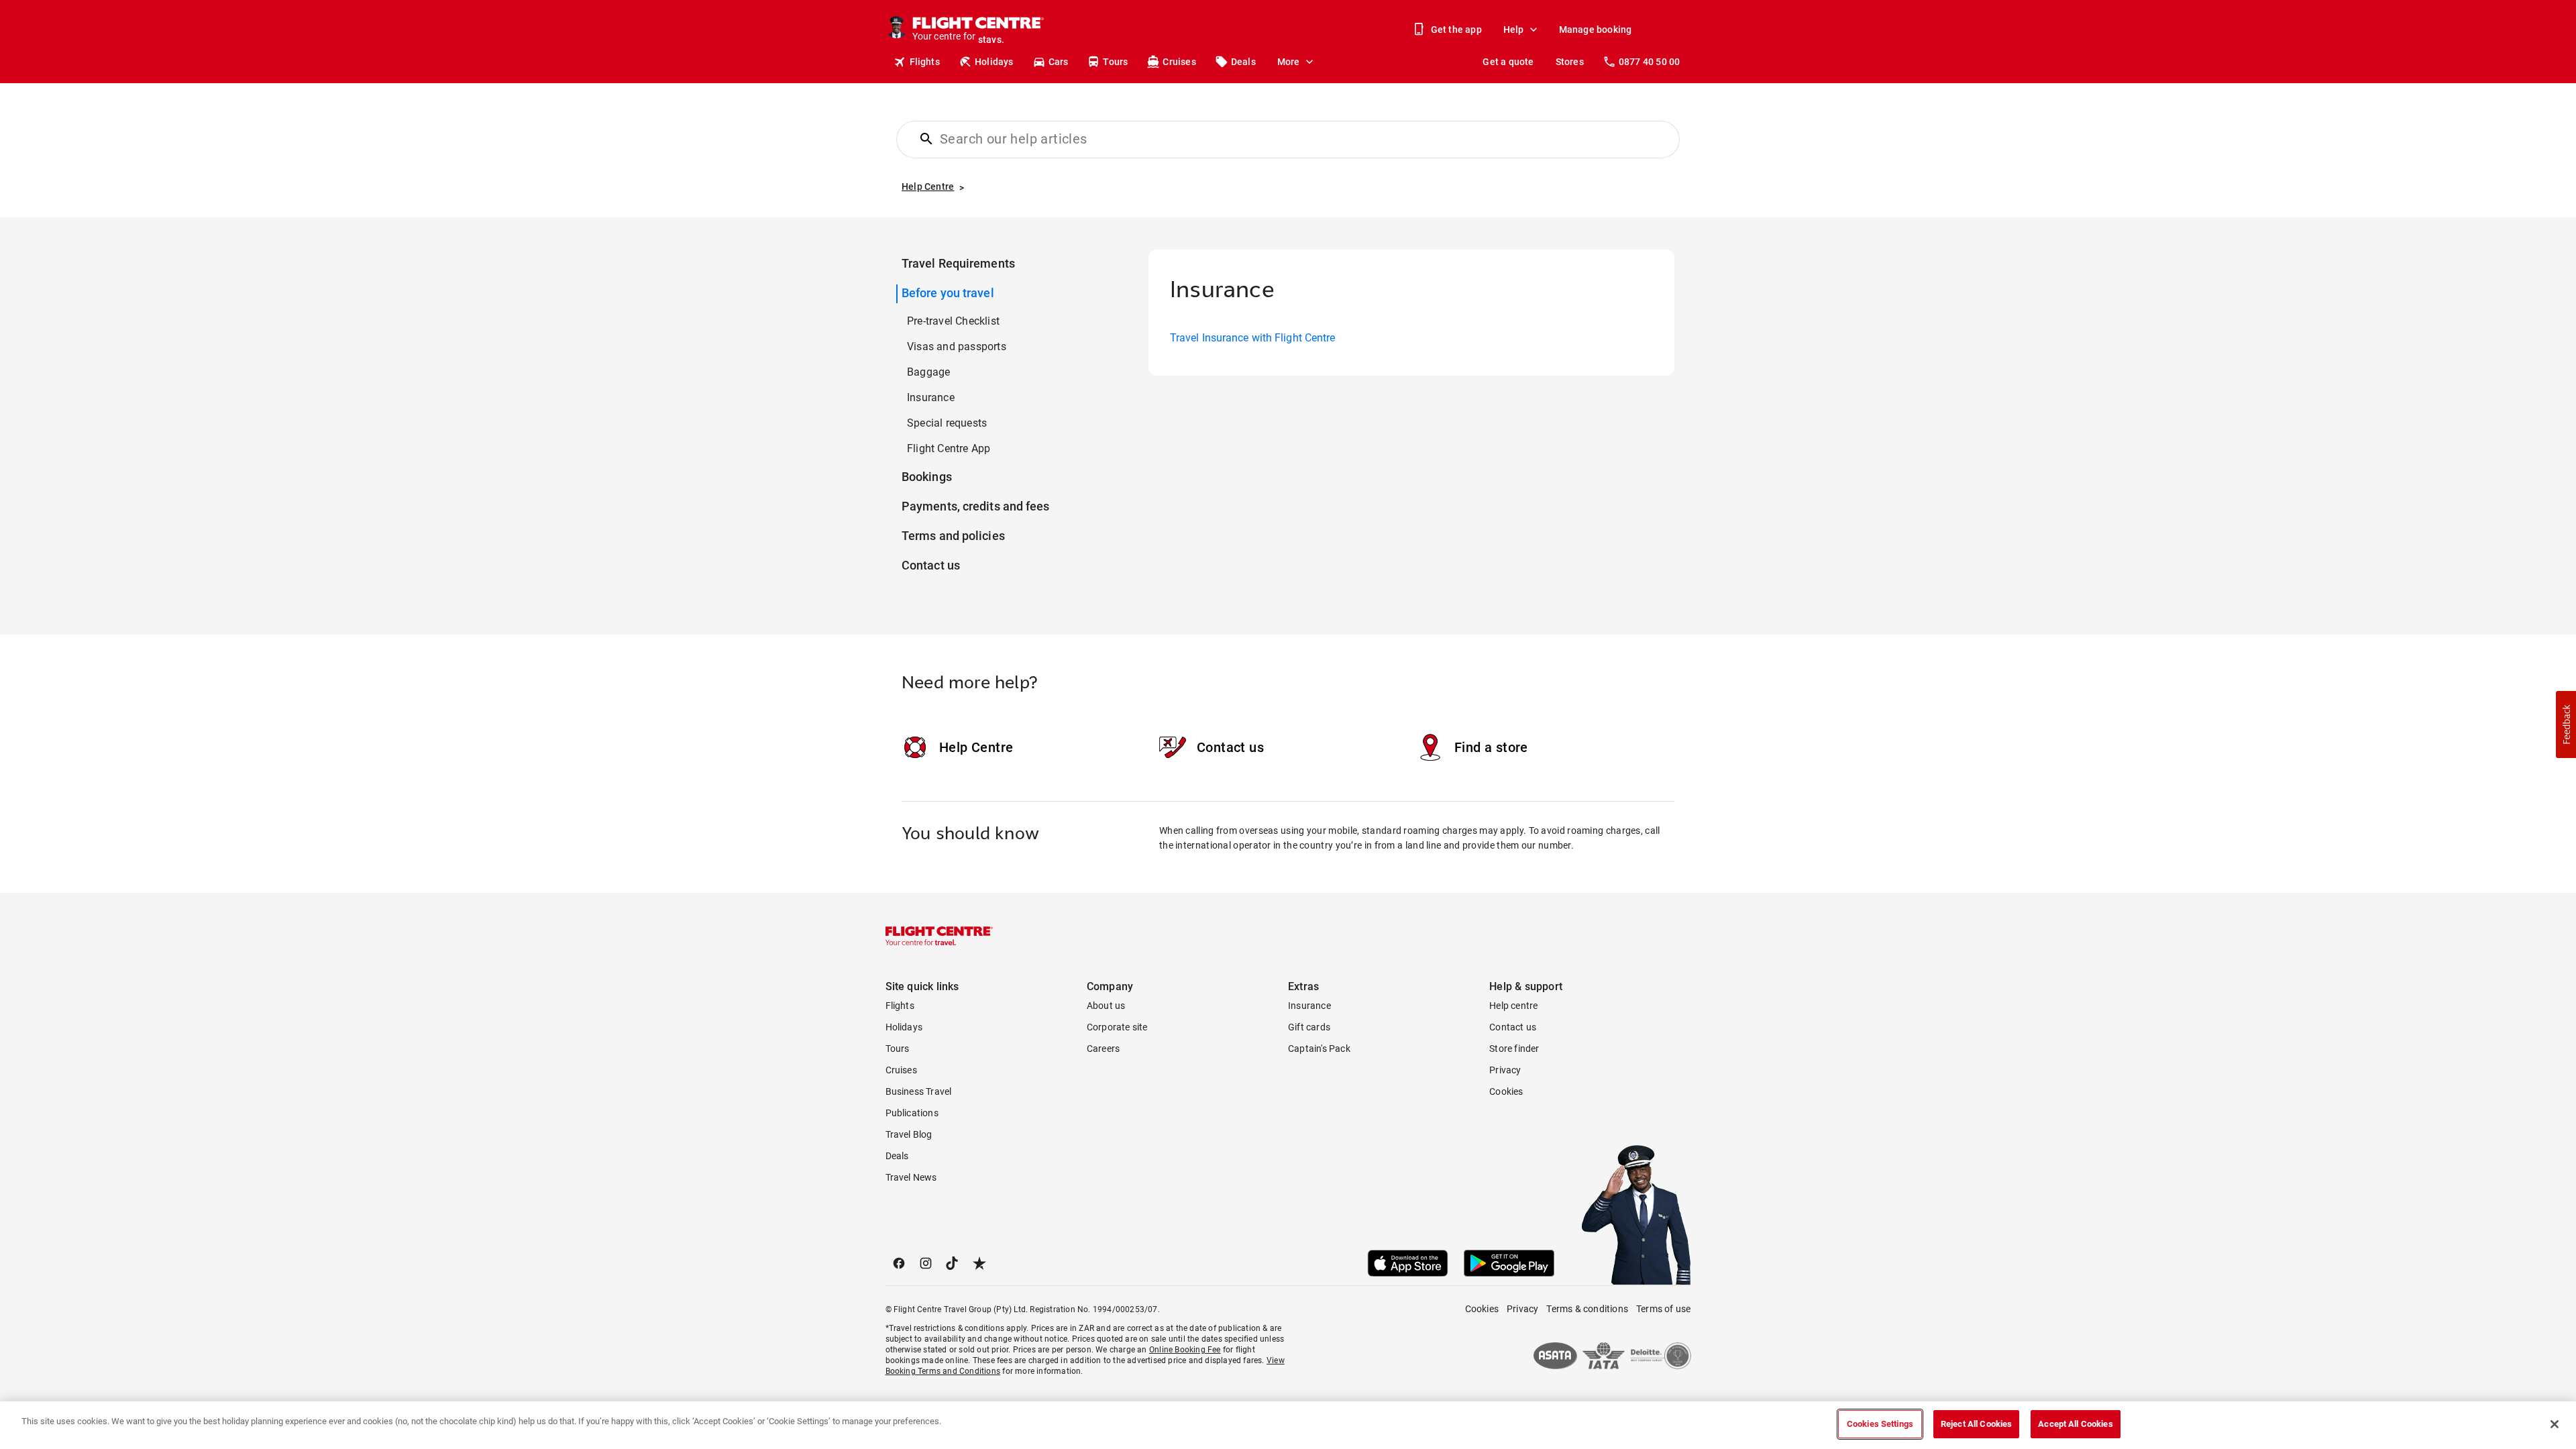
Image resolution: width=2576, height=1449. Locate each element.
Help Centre (976, 747)
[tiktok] (953, 1263)
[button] (2566, 724)
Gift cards (1309, 1027)
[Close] (2555, 1424)
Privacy (1505, 1070)
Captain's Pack (1319, 1049)
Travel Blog (909, 1134)
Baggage (928, 372)
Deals (1243, 62)
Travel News (911, 1177)
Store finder (1514, 1049)
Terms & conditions (1587, 1309)
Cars (1059, 62)
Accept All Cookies (2075, 1424)
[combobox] (1296, 139)
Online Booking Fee (1185, 1350)
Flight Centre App (949, 448)
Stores (1570, 62)
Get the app (1456, 30)
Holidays (994, 62)
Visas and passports (957, 346)
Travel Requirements (958, 263)
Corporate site (1117, 1027)
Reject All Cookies (1976, 1424)
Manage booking (1596, 30)
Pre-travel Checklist (953, 321)
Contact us (931, 565)
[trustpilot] (979, 1263)
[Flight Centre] (939, 936)
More (1289, 62)
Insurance (931, 397)
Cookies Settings (1880, 1424)
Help (1514, 30)
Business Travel (919, 1091)
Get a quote (1508, 62)
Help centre (1513, 1006)
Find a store (1491, 747)
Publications (912, 1113)
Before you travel (948, 293)
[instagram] (926, 1263)
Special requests (947, 423)
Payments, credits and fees (976, 506)
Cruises (1179, 62)
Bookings (927, 477)
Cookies (1506, 1091)
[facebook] (899, 1263)
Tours (1115, 62)
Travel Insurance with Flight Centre (1253, 338)
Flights (925, 62)
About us (1106, 1006)
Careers (1103, 1049)
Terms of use (1663, 1309)
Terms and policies (953, 536)
